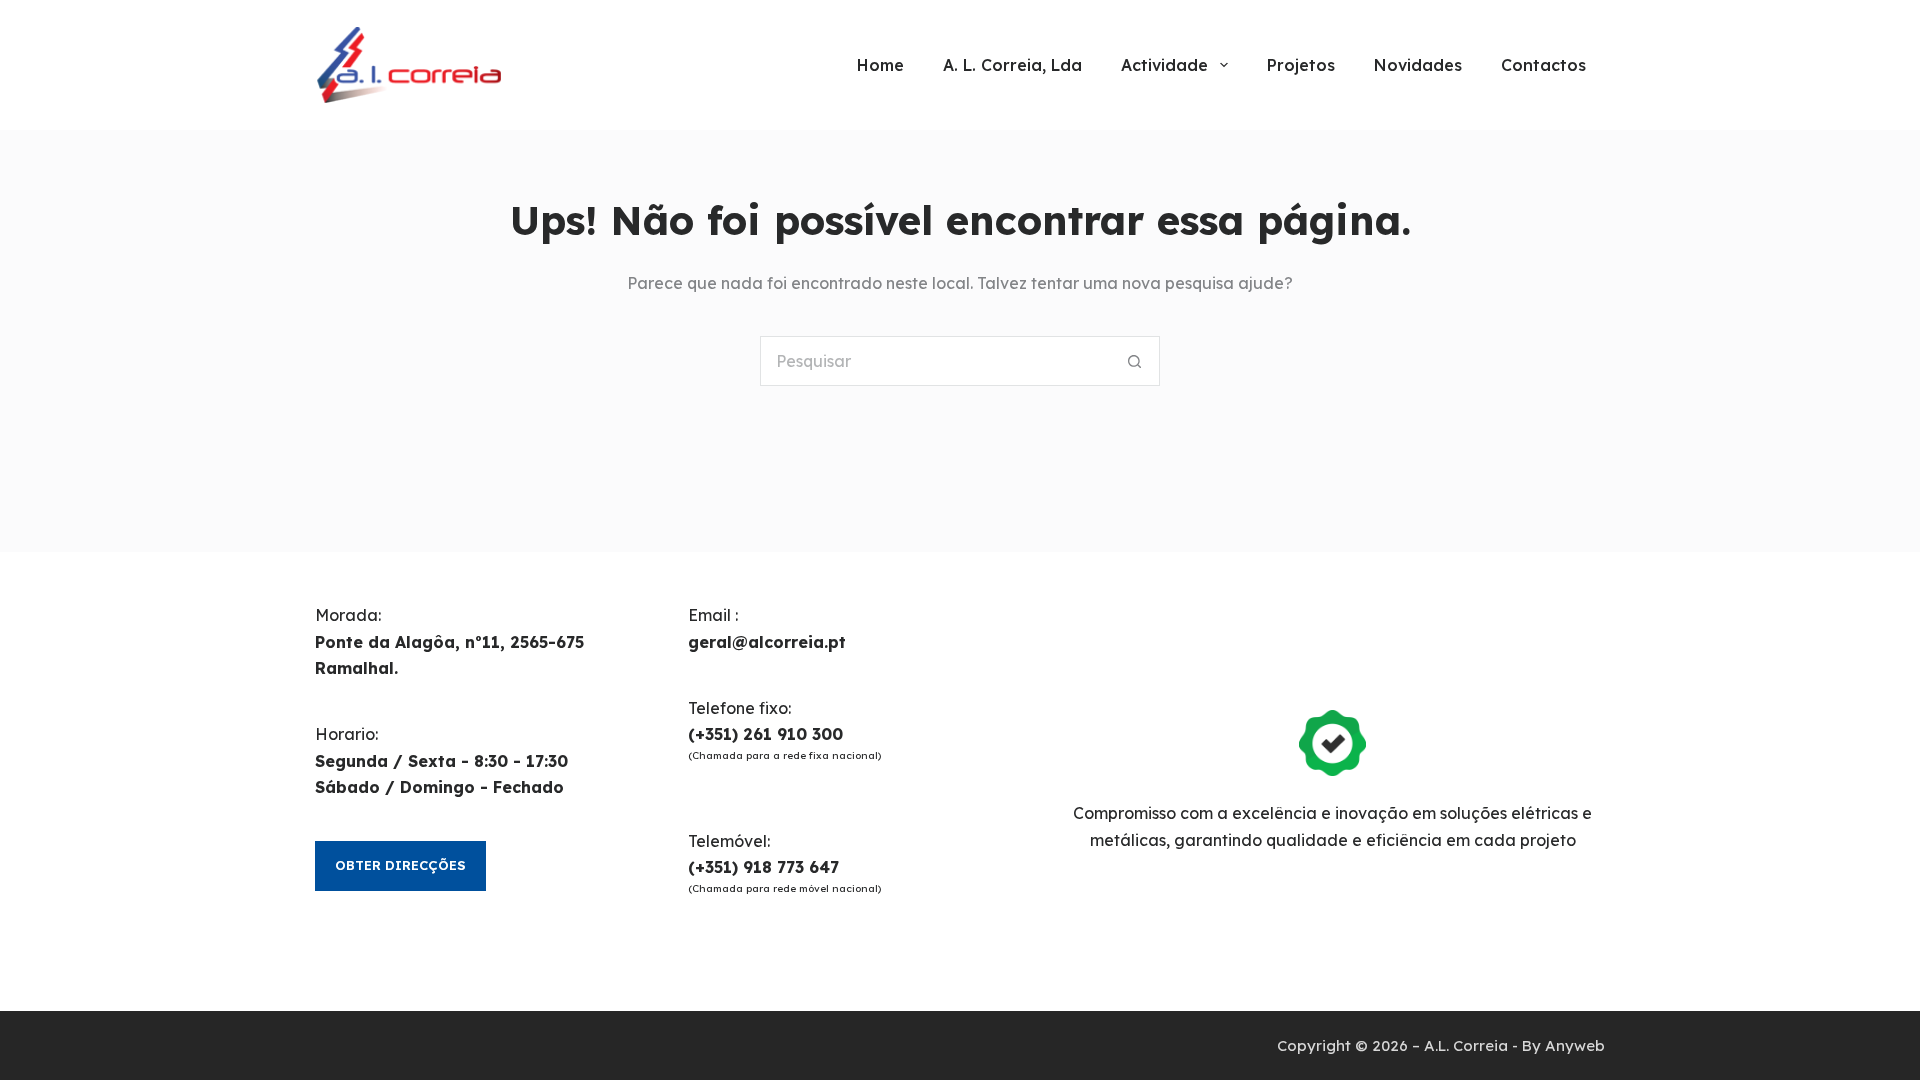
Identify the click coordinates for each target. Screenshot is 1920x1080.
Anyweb (1575, 1045)
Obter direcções (400, 865)
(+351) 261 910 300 (765, 734)
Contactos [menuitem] (1543, 65)
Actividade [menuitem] (1164, 65)
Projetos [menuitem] (1301, 65)
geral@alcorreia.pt (767, 642)
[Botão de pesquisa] (1135, 361)
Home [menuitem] (880, 65)
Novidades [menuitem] (1418, 65)
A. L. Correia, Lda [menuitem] (1012, 65)
